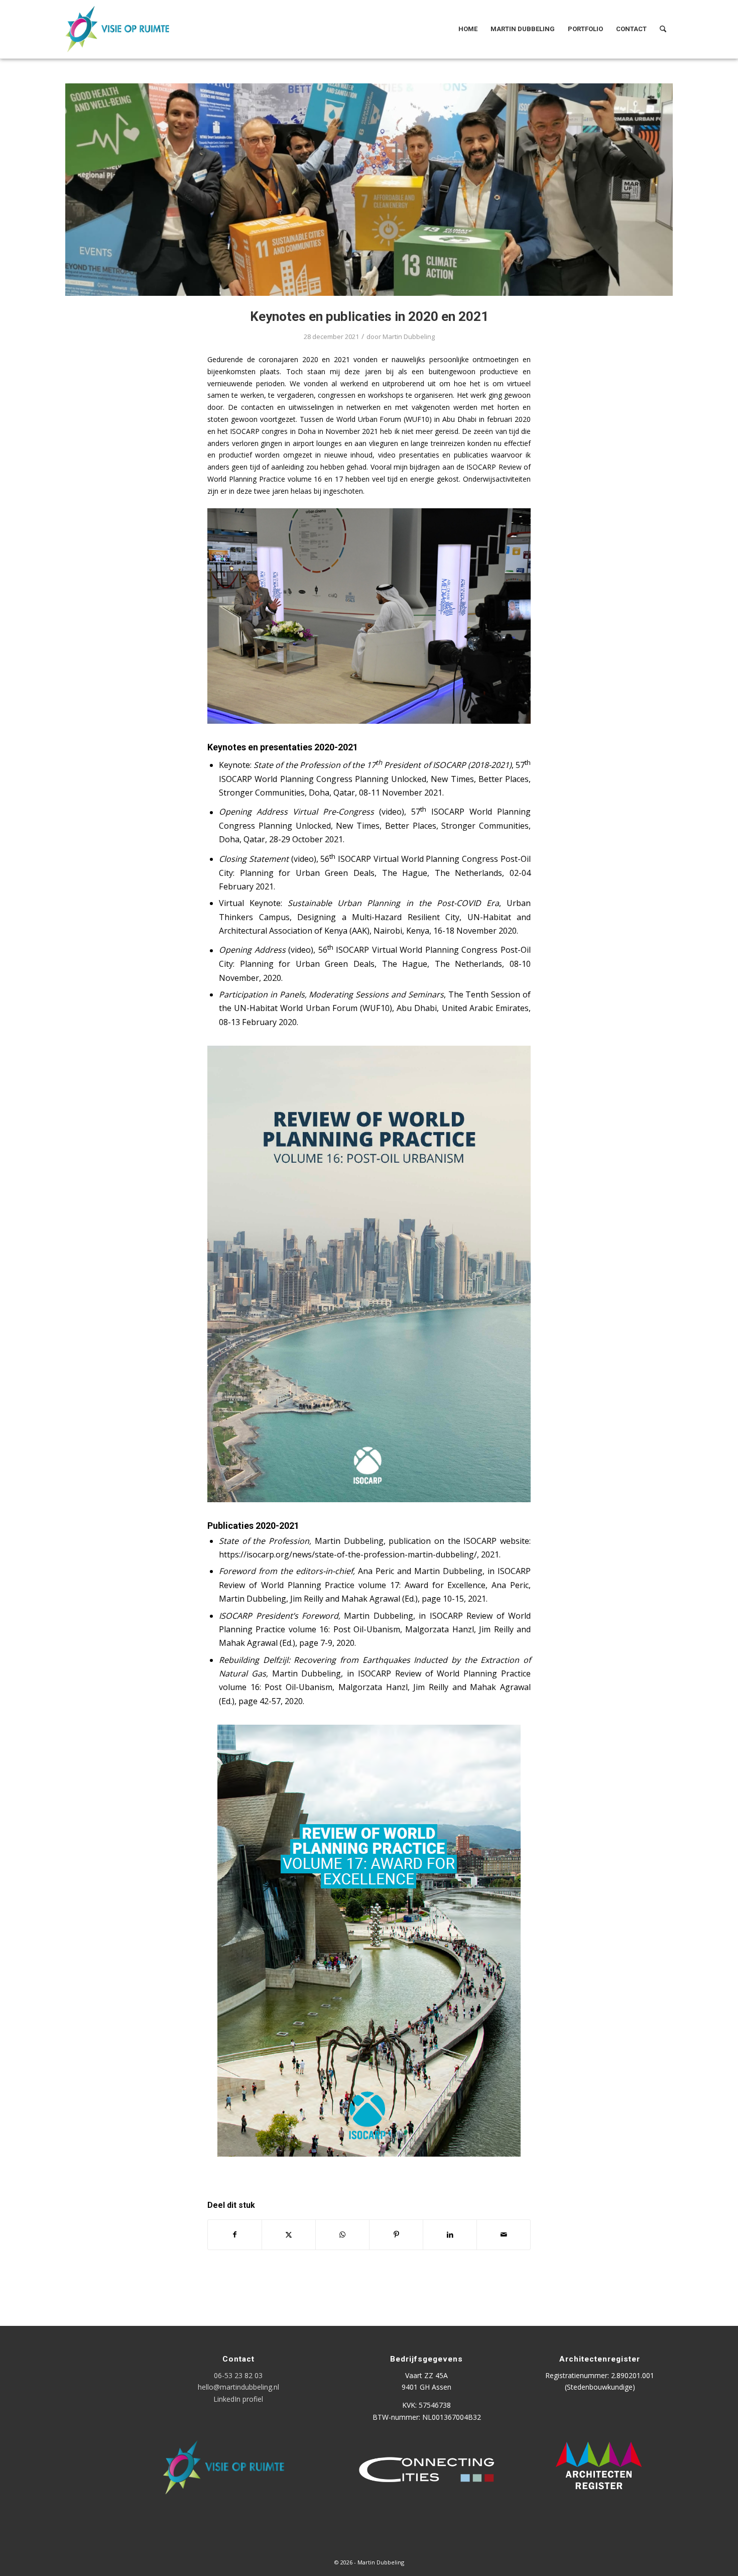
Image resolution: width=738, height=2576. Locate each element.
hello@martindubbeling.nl (238, 2387)
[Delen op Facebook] (235, 2234)
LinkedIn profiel (238, 2399)
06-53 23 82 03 (238, 2375)
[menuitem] (468, 29)
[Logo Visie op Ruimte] (130, 29)
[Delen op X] (289, 2234)
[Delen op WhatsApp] (342, 2234)
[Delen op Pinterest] (396, 2234)
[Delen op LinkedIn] (450, 2234)
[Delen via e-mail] (504, 2234)
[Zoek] (663, 29)
